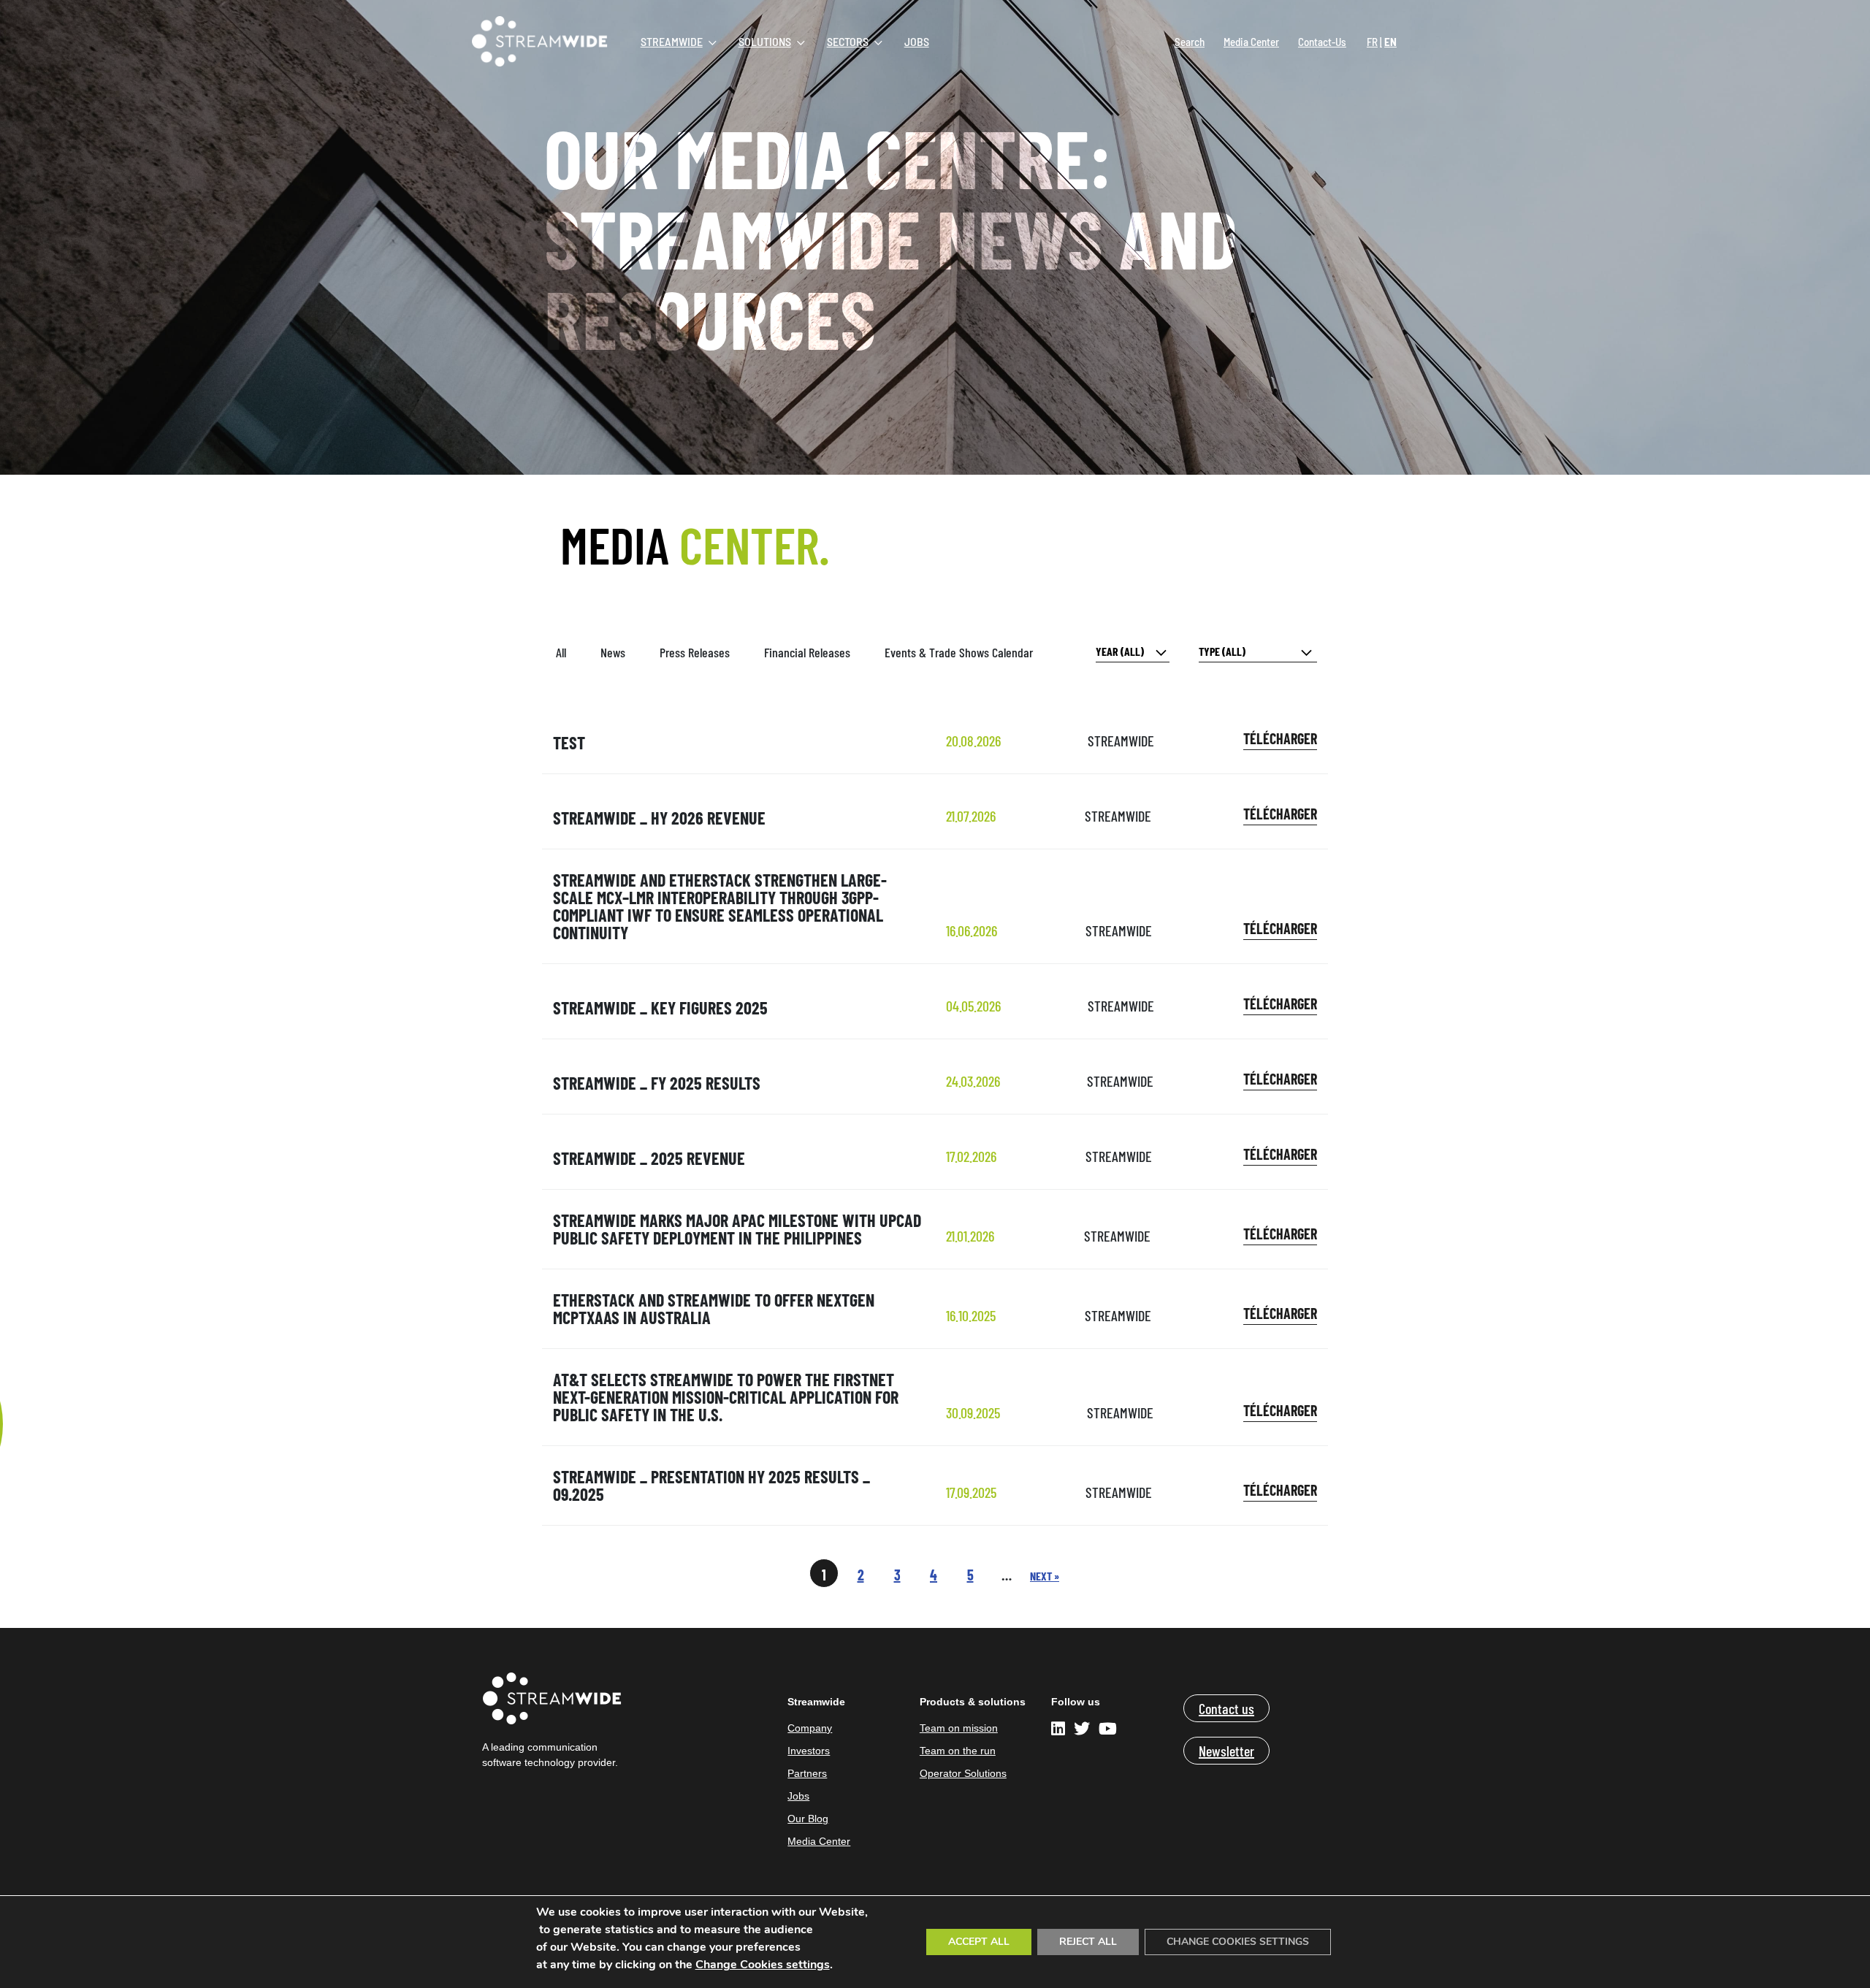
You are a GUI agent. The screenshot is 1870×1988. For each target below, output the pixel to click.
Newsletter (1226, 1751)
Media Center (1251, 42)
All (561, 652)
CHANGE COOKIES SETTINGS (1238, 1942)
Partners (807, 1773)
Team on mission (959, 1728)
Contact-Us (1322, 42)
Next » (1045, 1576)
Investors (809, 1751)
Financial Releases (807, 652)
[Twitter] (1082, 1731)
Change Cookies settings (763, 1965)
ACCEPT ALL (979, 1942)
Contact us (1226, 1708)
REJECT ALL (1088, 1942)
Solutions (765, 41)
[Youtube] (1108, 1731)
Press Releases (695, 652)
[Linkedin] (1060, 1731)
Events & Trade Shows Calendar (959, 652)
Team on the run (958, 1751)
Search (1190, 42)
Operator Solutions (963, 1773)
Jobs (917, 41)
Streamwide (672, 41)
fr (1372, 42)
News (613, 652)
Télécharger (1280, 738)
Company (810, 1728)
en (1390, 42)
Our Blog (808, 1819)
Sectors (848, 41)
